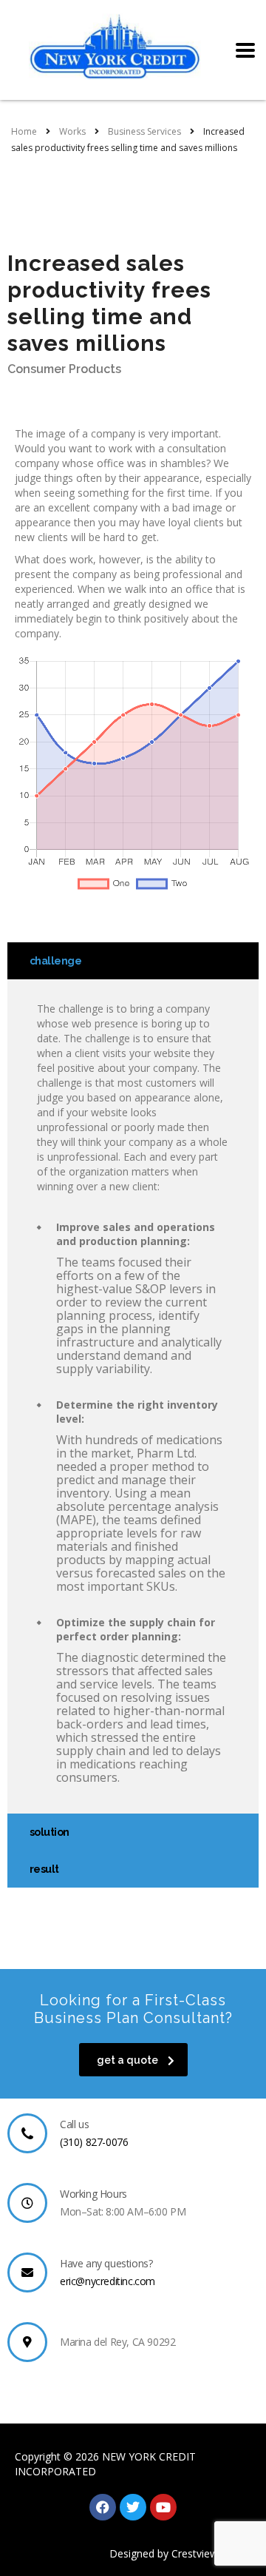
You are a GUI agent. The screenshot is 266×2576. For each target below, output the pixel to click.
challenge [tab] (55, 961)
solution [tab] (50, 1832)
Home (24, 131)
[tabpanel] (133, 1396)
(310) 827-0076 (94, 2142)
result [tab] (44, 1869)
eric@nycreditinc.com (108, 2281)
